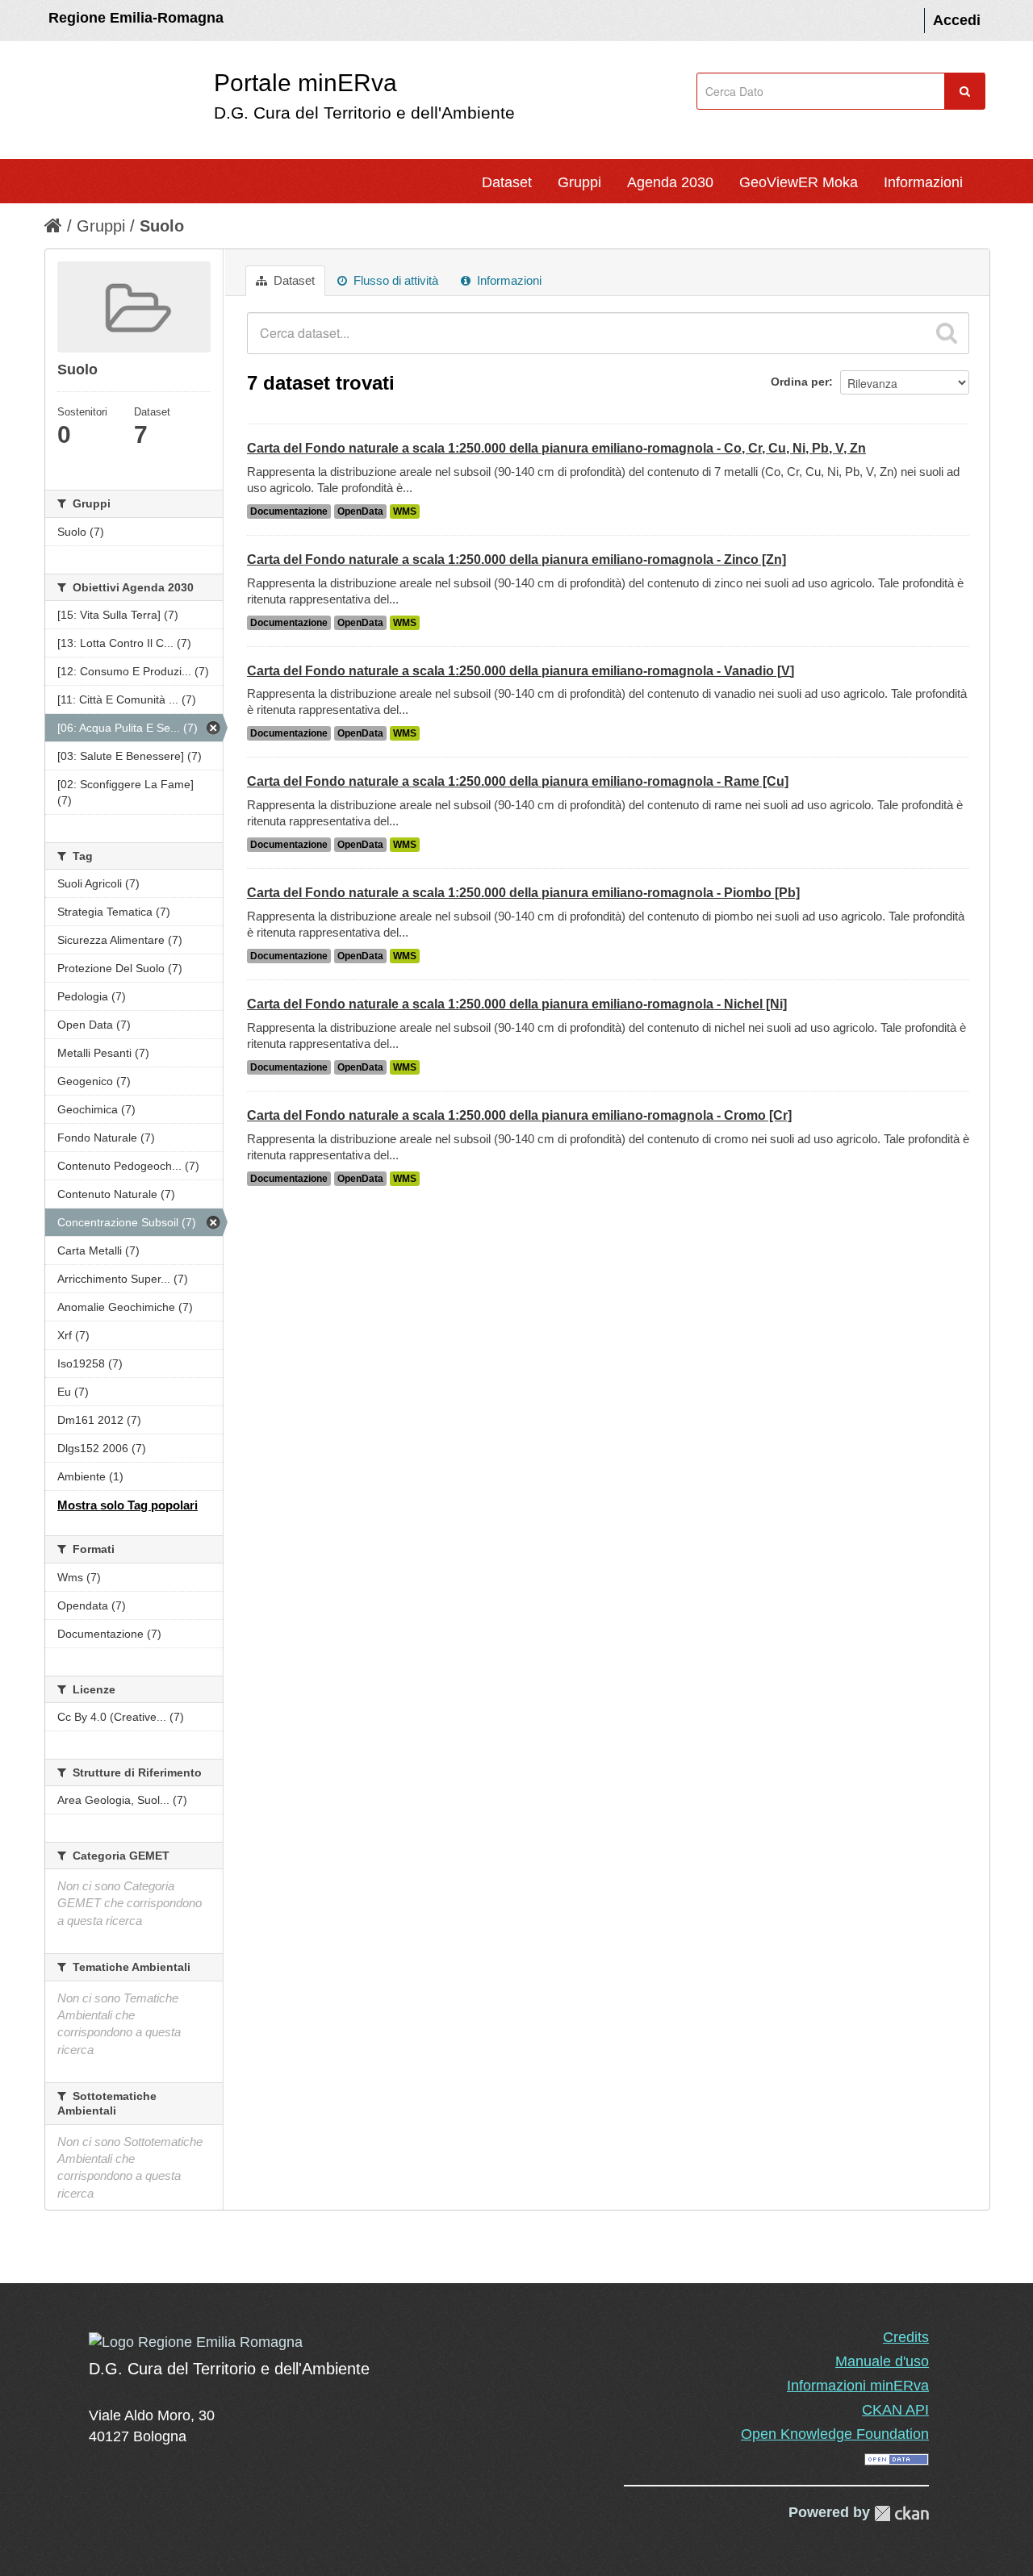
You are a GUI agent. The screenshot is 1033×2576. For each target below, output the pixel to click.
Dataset (507, 182)
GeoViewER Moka (799, 182)
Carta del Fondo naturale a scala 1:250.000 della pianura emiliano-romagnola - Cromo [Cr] (519, 1115)
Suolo (162, 226)
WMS (405, 511)
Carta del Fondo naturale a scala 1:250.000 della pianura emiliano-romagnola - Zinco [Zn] (516, 559)
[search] (947, 333)
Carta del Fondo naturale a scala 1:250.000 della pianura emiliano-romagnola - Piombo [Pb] (523, 893)
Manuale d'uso (882, 2361)
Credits (906, 2337)
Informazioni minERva (858, 2386)
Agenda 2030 (670, 182)
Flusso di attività (394, 280)
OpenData (360, 511)
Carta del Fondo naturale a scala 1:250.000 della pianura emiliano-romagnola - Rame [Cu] (518, 781)
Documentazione (289, 511)
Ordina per (800, 382)
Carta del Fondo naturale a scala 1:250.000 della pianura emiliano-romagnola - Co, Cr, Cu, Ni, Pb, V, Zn (556, 448)
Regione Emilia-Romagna (136, 18)
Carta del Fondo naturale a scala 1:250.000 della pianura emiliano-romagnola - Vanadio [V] (521, 671)
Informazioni (923, 182)
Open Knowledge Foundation (835, 2434)
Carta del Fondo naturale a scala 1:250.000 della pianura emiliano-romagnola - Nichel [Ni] (517, 1004)
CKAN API (895, 2410)
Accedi (957, 20)
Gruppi (579, 182)
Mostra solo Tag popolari (128, 1505)
